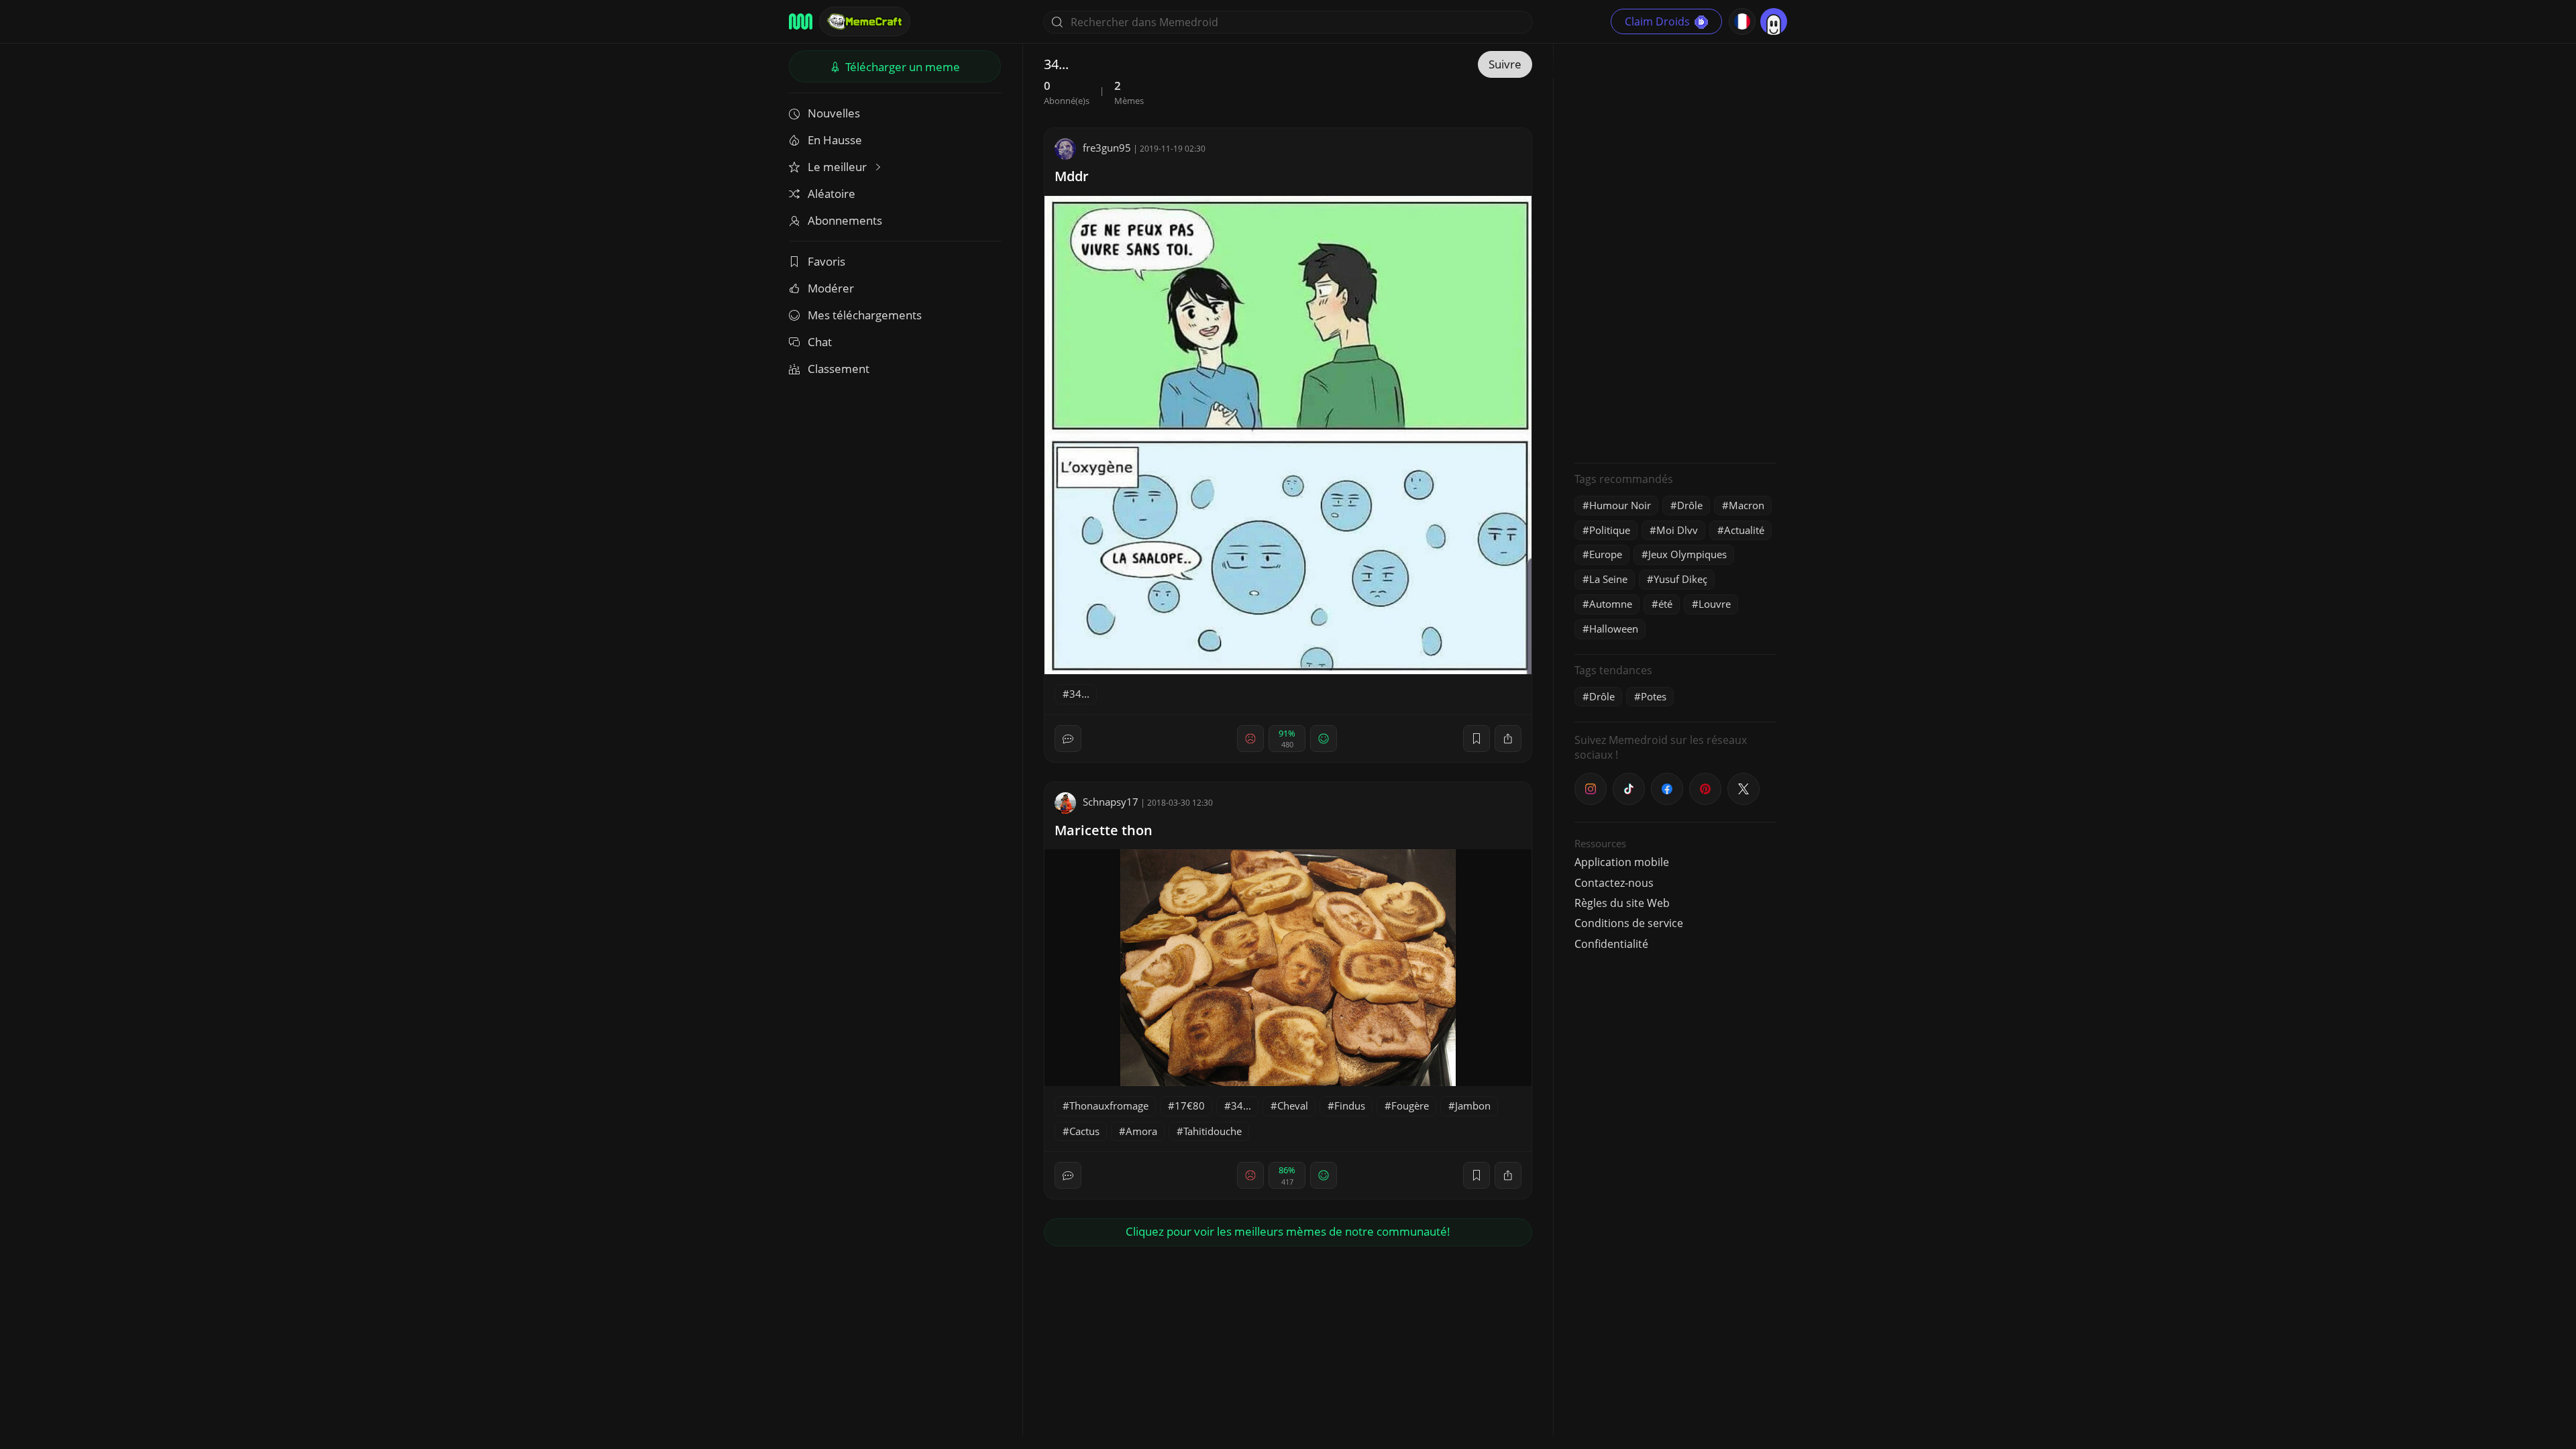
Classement (839, 369)
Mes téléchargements (865, 315)
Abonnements (845, 220)
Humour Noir (1620, 505)
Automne (1611, 604)
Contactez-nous (1614, 883)
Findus (1350, 1106)
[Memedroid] (801, 21)
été (1665, 604)
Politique (1610, 530)
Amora (1141, 1131)
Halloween (1614, 629)
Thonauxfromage (1109, 1106)
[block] (1508, 739)
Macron (1747, 505)
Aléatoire (831, 194)
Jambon (1473, 1106)
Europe (1606, 554)
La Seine (1608, 579)
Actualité (1744, 530)
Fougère (1410, 1106)
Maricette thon (1104, 830)
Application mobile (1622, 862)
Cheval (1293, 1106)
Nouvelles (834, 113)
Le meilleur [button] (839, 167)
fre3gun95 (1107, 148)
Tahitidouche (1213, 1131)
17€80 (1190, 1106)
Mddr (1072, 176)
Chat (820, 342)
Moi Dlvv (1677, 530)
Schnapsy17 (1111, 802)
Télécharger (901, 67)
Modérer (831, 288)
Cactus (1084, 1131)
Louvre (1715, 604)
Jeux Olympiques (1687, 554)
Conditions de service (1629, 923)
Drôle (1690, 505)
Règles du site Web (1622, 903)
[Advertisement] (1675, 252)
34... (1079, 694)
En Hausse (835, 140)
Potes (1654, 696)
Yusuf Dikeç (1680, 579)
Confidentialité (1611, 944)
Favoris (826, 261)
